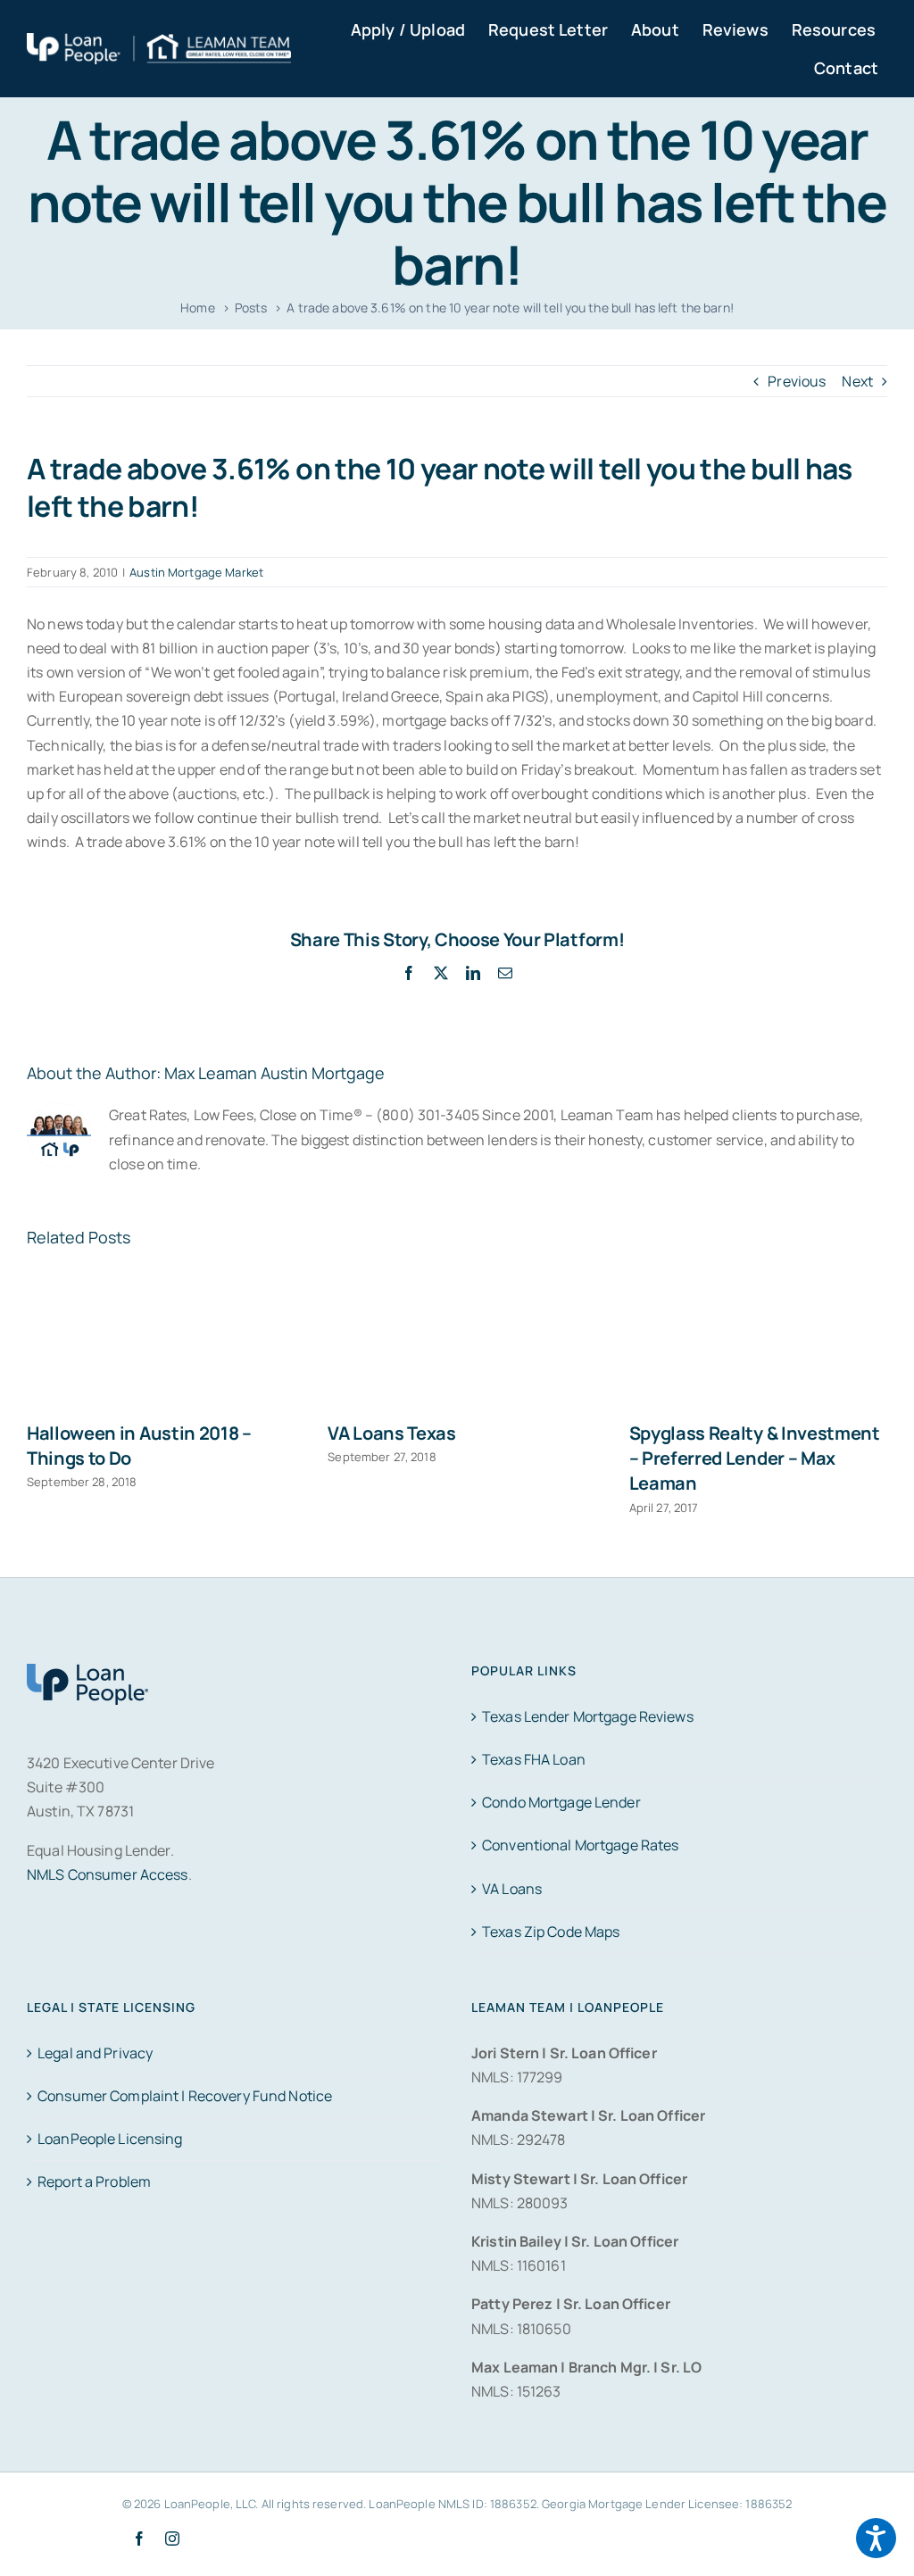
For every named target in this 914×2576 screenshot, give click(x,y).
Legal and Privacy (95, 2053)
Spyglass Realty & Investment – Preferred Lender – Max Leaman (755, 1458)
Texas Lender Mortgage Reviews (588, 1716)
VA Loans (512, 1889)
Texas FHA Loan (534, 1759)
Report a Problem (94, 2181)
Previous (797, 381)
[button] (876, 2538)
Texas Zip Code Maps (551, 1932)
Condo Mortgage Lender (561, 1802)
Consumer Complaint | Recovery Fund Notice (185, 2096)
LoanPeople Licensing (110, 2139)
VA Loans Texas (392, 1433)
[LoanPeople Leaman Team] (159, 45)
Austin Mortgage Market (196, 572)
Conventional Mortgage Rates (580, 1845)
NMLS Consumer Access (108, 1874)
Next (857, 381)
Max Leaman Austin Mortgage (274, 1073)
